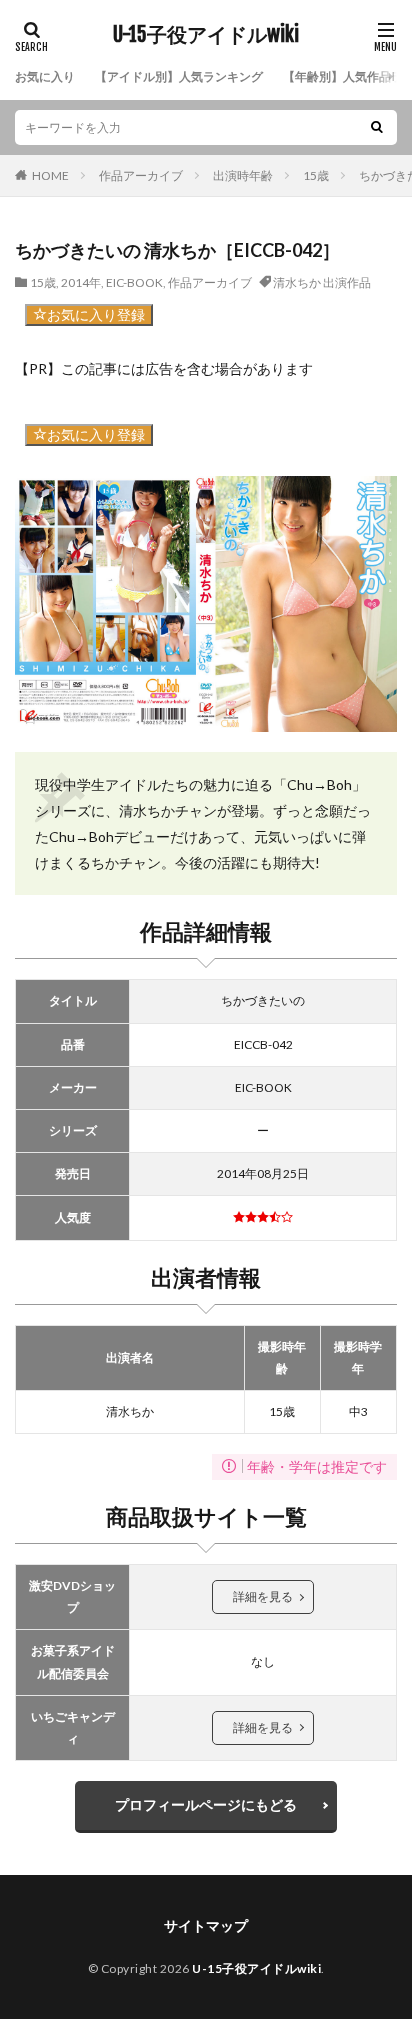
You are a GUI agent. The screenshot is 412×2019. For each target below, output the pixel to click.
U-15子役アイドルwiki (206, 35)
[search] (377, 127)
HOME (50, 175)
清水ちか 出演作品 (322, 282)
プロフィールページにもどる (206, 1804)
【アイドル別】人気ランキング (179, 76)
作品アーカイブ (141, 175)
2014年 (81, 282)
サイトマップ (206, 1925)
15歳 (316, 175)
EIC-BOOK (134, 282)
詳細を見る (263, 1596)
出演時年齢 (243, 175)
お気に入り (45, 76)
